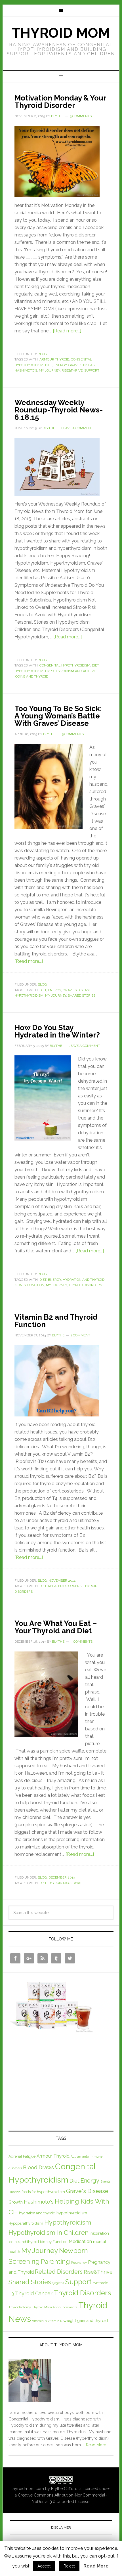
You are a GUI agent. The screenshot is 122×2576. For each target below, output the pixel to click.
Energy (60, 365)
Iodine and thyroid (31, 676)
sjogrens (58, 2283)
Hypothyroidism (29, 671)
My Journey (49, 370)
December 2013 (62, 1877)
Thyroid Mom (61, 33)
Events (105, 2181)
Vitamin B (39, 2321)
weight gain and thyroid (86, 2320)
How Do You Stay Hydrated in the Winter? (57, 1031)
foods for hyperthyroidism (43, 2192)
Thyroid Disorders (85, 1285)
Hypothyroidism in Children (49, 2233)
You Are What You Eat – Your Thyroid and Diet (56, 1627)
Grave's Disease (82, 365)
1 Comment (80, 1335)
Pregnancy (79, 2263)
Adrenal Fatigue (22, 2156)
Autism (76, 2156)
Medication (80, 2241)
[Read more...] (67, 331)
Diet (49, 365)
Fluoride (14, 2192)
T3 (11, 2294)
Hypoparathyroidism (26, 2223)
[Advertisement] (51, 2081)
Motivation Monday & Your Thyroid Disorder (60, 102)
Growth (16, 2202)
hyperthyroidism (72, 2213)
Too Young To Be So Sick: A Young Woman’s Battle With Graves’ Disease (58, 716)
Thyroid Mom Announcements (55, 2307)
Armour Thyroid (54, 359)
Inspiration (99, 2233)
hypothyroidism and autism (70, 671)
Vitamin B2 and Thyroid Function (56, 1321)
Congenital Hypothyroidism (65, 665)
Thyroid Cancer (34, 2293)
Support (92, 370)
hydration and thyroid (84, 1280)
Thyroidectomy (20, 2307)
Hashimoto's (26, 370)
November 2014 (62, 1581)
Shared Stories (82, 995)
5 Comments (73, 734)
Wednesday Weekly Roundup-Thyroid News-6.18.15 (59, 410)
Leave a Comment (77, 428)
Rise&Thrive (72, 370)
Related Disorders (65, 1586)
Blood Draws (38, 2167)
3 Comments (81, 116)
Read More (96, 2445)
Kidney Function (29, 1285)
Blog (42, 354)
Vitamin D (55, 2321)
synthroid (100, 2283)
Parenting (55, 2261)
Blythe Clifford (64, 2489)
